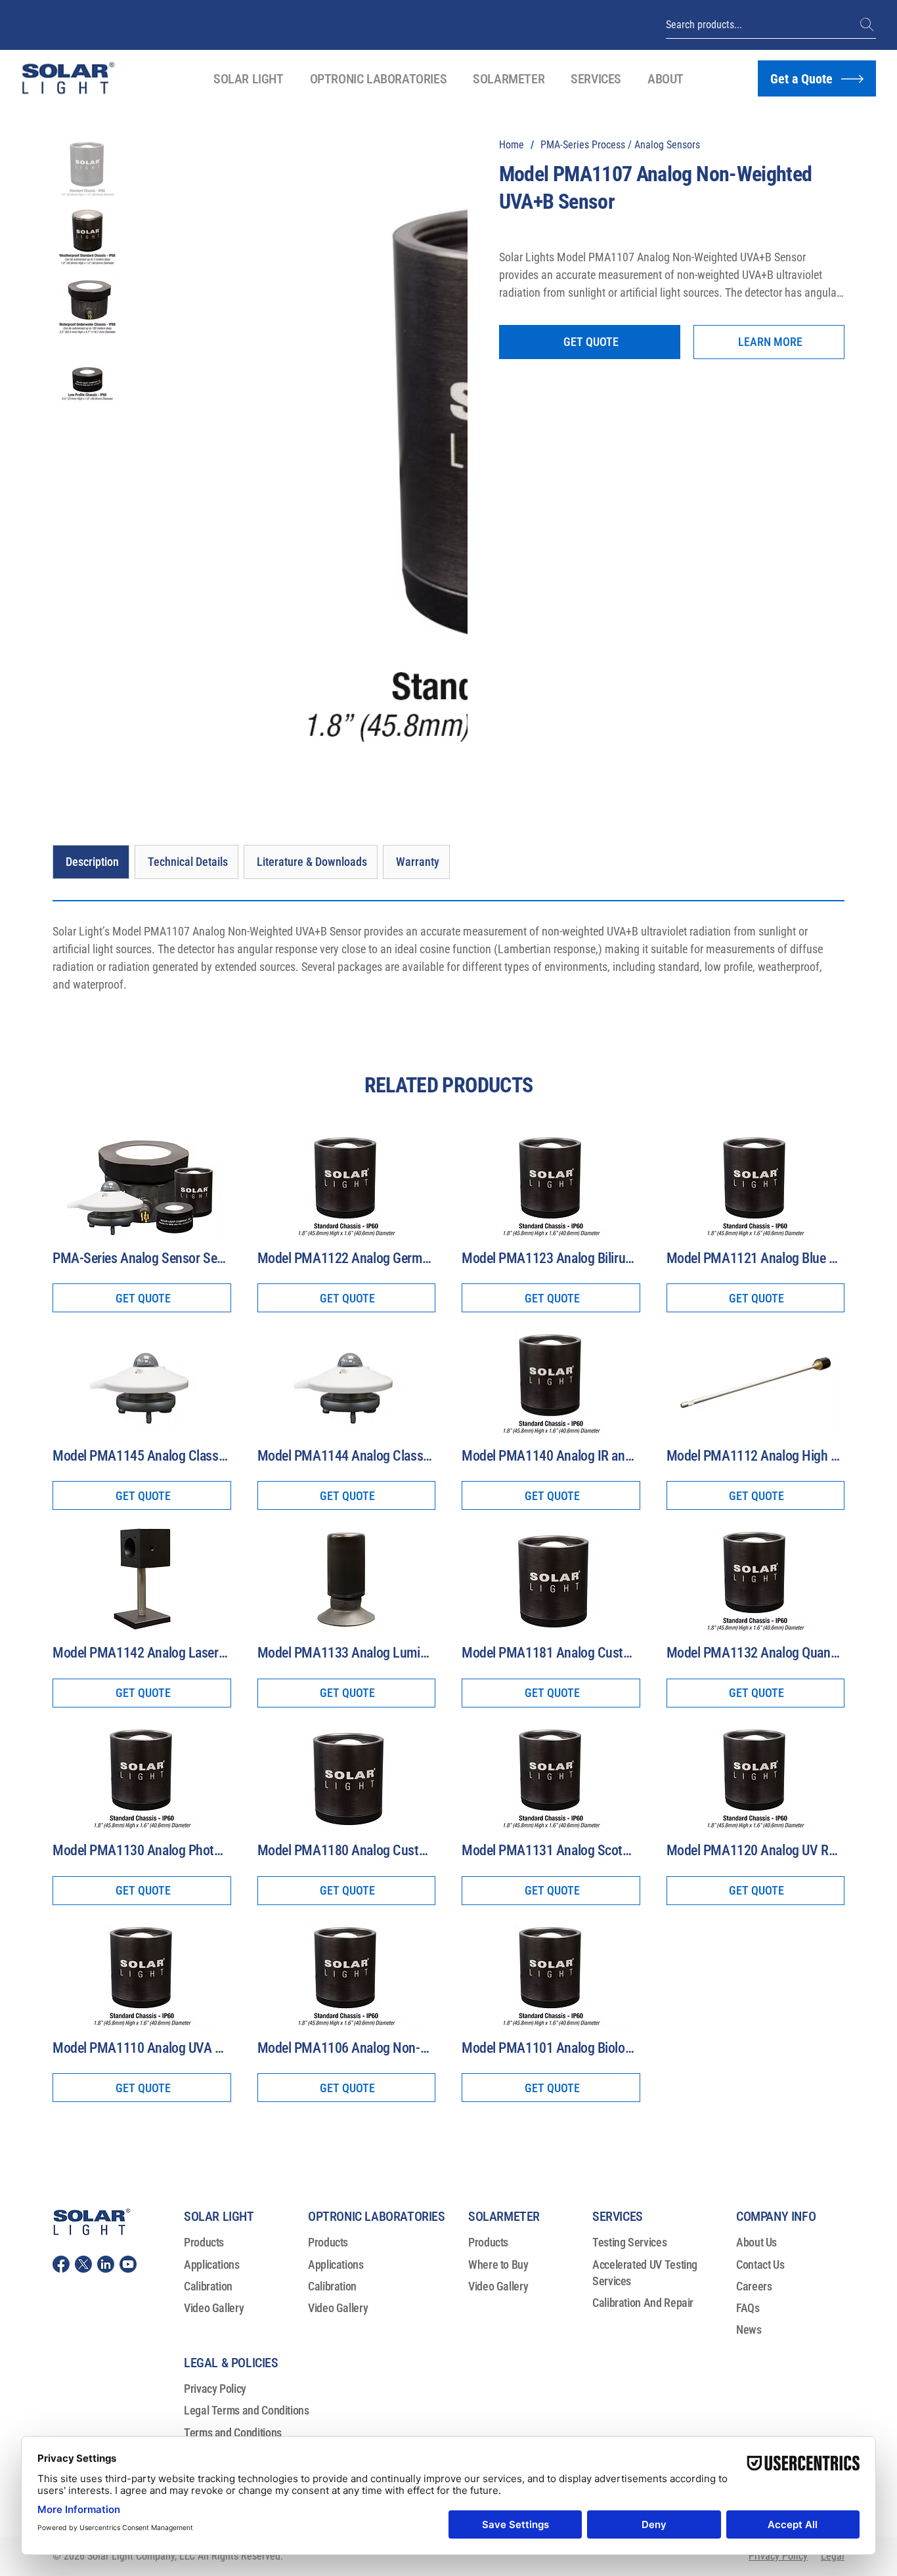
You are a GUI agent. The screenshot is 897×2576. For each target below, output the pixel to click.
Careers (754, 1883)
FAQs (748, 1905)
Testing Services (629, 1839)
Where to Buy (498, 1861)
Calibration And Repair (643, 1900)
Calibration (208, 1883)
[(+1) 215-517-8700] (868, 25)
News (749, 1926)
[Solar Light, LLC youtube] (128, 1861)
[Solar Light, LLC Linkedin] (106, 1861)
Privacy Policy (215, 1986)
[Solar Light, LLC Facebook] (61, 1861)
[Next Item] (441, 261)
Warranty (205, 2073)
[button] (249, 79)
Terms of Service (222, 2051)
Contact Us (760, 1861)
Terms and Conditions (233, 2029)
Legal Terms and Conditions (247, 2007)
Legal (833, 2153)
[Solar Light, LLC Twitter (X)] (83, 1861)
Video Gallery (214, 1905)
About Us (756, 1839)
